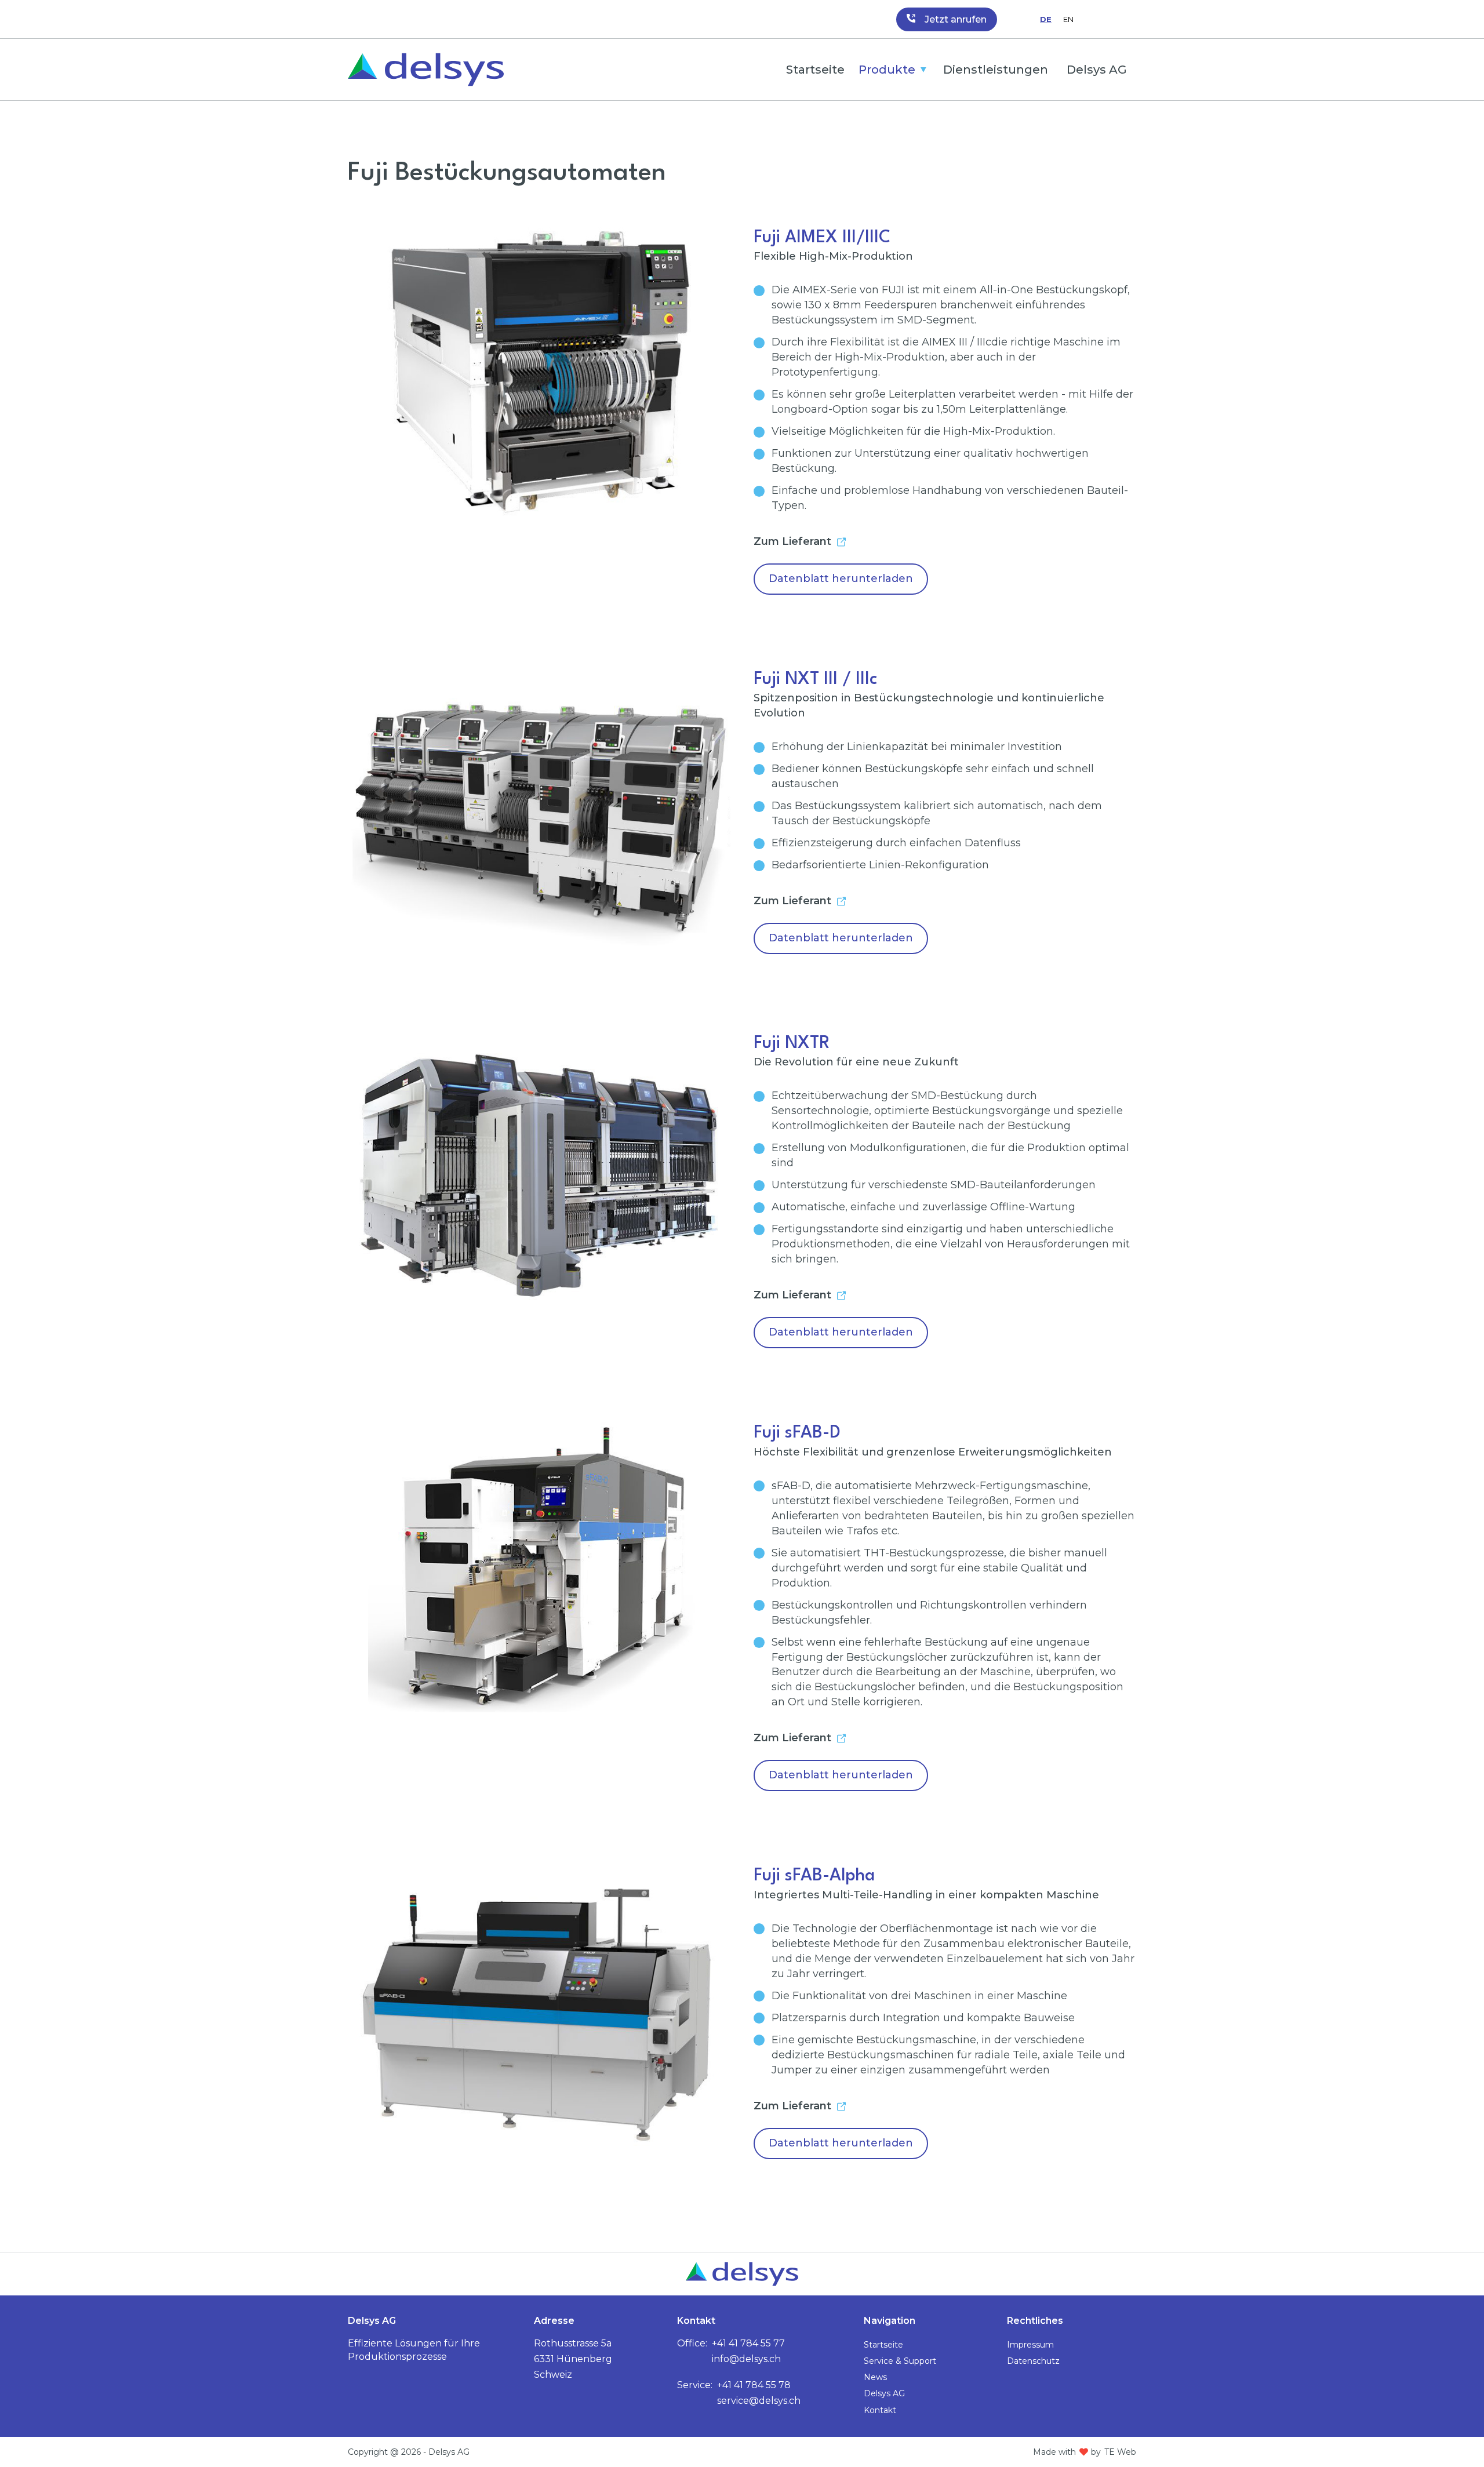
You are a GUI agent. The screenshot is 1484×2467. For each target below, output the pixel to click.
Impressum (1030, 2345)
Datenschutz (1033, 2361)
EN (1068, 19)
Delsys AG (1097, 70)
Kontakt (880, 2410)
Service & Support (900, 2361)
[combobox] (1046, 19)
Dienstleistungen (996, 70)
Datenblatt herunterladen (841, 578)
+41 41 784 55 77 (748, 2343)
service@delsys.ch (759, 2401)
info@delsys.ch (746, 2359)
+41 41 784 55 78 (754, 2385)
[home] (426, 70)
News (875, 2377)
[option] (1068, 19)
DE (1046, 19)
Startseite (815, 70)
